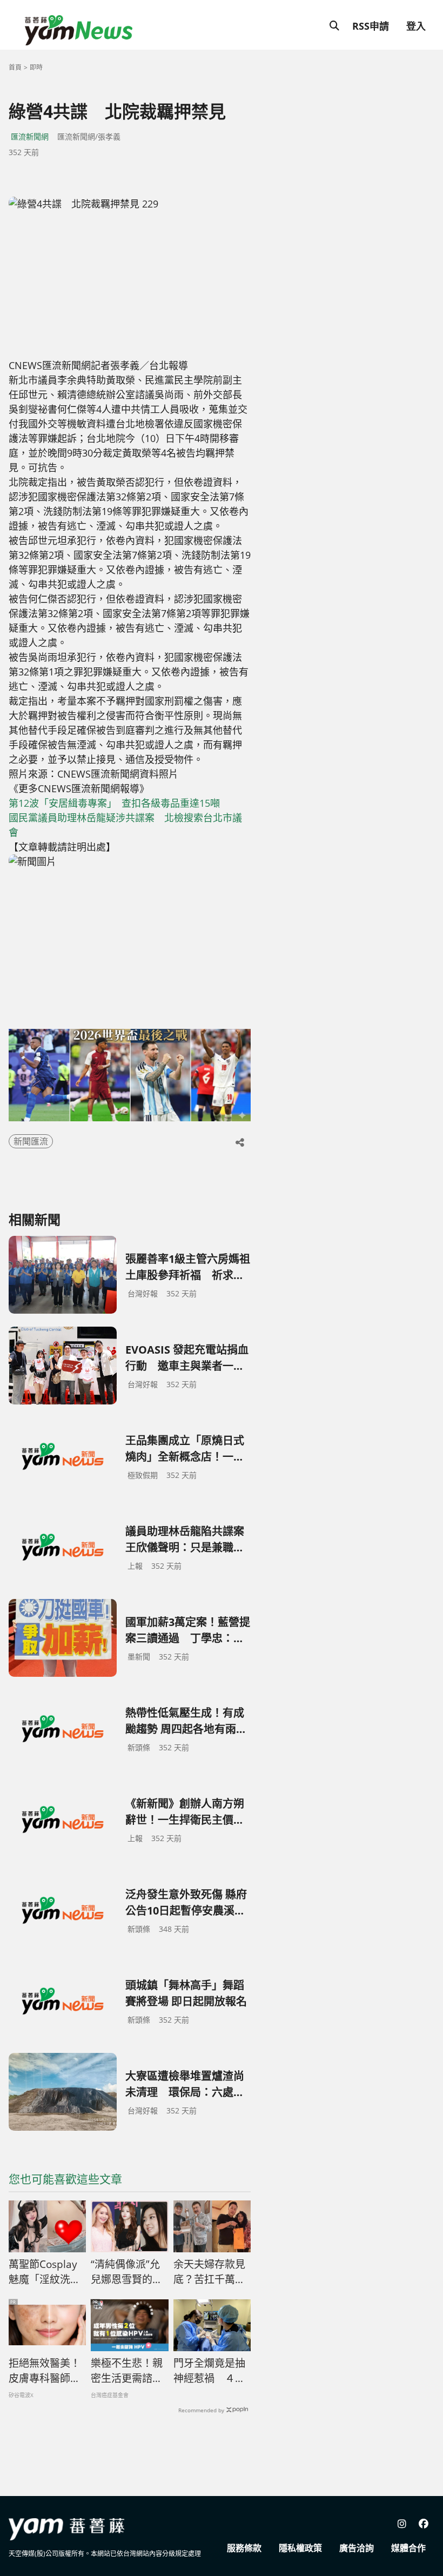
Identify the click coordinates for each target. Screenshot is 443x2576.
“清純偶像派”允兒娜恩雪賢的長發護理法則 (127, 2272)
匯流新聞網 (30, 136)
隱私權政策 (300, 2548)
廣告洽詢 (357, 2548)
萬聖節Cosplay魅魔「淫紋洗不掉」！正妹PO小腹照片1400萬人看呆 (46, 2272)
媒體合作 (408, 2548)
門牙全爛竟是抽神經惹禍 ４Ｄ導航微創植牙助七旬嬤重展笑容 (209, 2371)
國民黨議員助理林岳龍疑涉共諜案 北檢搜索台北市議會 (125, 825)
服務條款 (244, 2548)
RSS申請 (371, 26)
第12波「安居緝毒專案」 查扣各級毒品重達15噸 (114, 803)
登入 (416, 26)
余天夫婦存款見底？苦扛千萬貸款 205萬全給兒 (209, 2272)
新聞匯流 (31, 1141)
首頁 (15, 67)
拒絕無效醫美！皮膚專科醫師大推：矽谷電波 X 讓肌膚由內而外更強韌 (45, 2371)
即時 (36, 67)
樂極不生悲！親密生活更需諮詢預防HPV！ (127, 2371)
